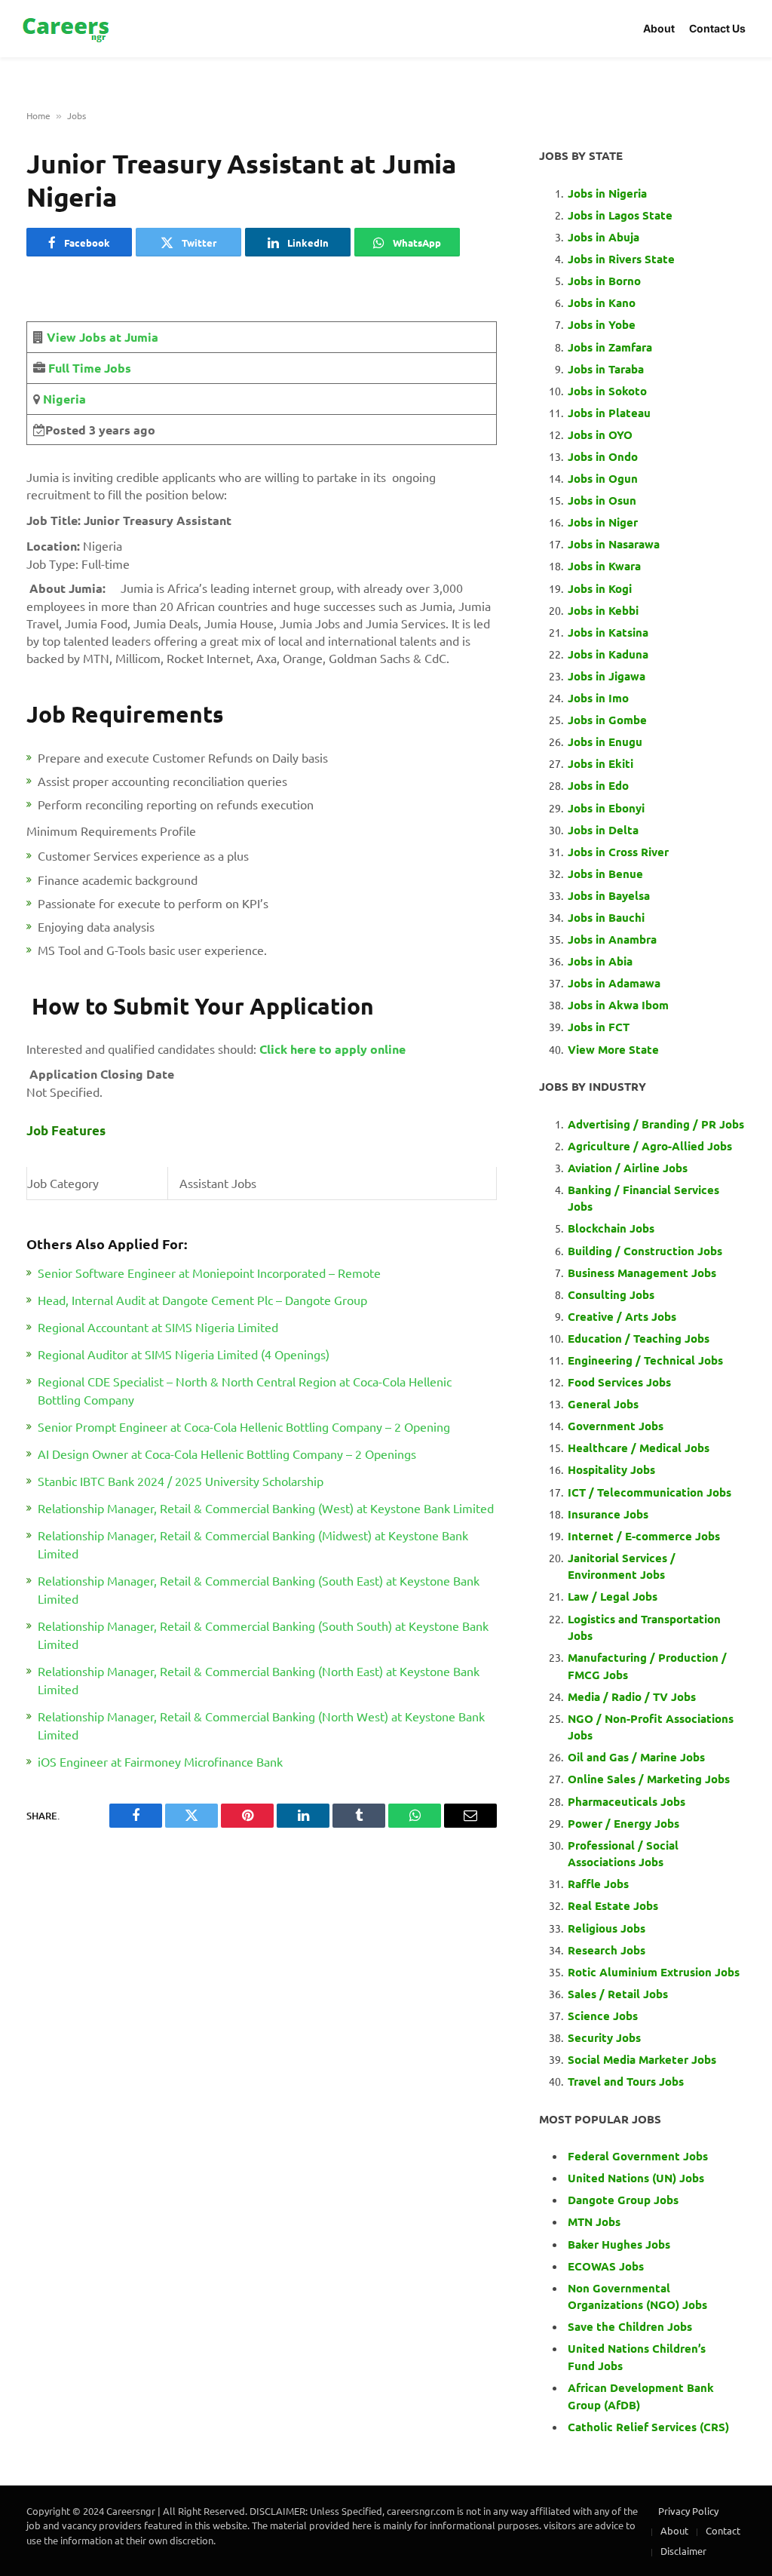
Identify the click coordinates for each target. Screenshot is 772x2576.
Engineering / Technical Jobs (645, 1360)
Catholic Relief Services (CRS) (648, 2427)
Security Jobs (604, 2037)
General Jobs (603, 1404)
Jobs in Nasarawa (614, 544)
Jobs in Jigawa (607, 676)
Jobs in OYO (600, 434)
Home (38, 115)
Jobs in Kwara (604, 566)
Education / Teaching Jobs (639, 1338)
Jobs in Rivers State (621, 259)
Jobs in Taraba (606, 369)
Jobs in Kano (602, 302)
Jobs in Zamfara (610, 347)
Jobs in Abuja (604, 237)
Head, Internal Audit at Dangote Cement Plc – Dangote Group (202, 1300)
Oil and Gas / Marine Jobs (636, 1757)
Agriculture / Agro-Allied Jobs (650, 1146)
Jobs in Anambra (612, 939)
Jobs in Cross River (618, 852)
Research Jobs (607, 1950)
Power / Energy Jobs (623, 1823)
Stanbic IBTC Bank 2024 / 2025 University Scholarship (181, 1481)
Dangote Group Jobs (623, 2200)
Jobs (77, 115)
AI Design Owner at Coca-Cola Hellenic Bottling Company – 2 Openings (227, 1454)
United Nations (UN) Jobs (636, 2178)
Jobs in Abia (600, 961)
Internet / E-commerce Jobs (644, 1536)
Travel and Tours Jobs (626, 2081)
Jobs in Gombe (607, 720)
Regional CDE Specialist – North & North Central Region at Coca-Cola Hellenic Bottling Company (245, 1390)
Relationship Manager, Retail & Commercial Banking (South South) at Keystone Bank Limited (263, 1635)
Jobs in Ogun (603, 478)
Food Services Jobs (619, 1382)
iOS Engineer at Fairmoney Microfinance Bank (160, 1761)
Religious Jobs (607, 1928)
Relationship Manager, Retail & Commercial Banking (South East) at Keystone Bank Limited (259, 1589)
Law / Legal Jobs (613, 1596)
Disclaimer (683, 2551)
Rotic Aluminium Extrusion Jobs (654, 1972)
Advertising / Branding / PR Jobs (656, 1124)
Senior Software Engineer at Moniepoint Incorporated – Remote (209, 1273)
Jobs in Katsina (608, 632)
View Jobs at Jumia (103, 337)
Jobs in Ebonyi (606, 808)
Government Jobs (616, 1426)
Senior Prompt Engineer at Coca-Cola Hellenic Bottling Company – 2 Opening (244, 1426)
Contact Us (717, 28)
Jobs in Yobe (602, 324)
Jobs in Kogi (600, 588)
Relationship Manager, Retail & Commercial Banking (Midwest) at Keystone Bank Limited (253, 1544)
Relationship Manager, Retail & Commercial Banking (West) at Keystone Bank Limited (266, 1508)
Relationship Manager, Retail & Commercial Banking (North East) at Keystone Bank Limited (259, 1680)
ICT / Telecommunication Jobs (649, 1492)
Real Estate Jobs (613, 1905)
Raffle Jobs (598, 1884)
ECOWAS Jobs (606, 2266)
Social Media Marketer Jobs (642, 2059)
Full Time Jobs (90, 368)
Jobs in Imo (598, 698)
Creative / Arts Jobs (622, 1316)
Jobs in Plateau (609, 413)
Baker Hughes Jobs (620, 2244)
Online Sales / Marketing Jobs (649, 1779)
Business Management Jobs (642, 1273)
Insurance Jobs (608, 1514)
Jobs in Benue (605, 874)
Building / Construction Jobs (645, 1251)
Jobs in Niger (603, 522)
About (659, 28)
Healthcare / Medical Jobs (639, 1448)
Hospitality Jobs (611, 1469)
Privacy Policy (688, 2511)
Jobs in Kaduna (608, 654)
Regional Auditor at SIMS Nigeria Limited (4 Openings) (184, 1354)
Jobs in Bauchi (606, 917)
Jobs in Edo (598, 785)
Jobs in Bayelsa (609, 895)
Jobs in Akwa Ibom (618, 1005)
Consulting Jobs (611, 1294)
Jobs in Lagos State (622, 215)
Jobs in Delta (603, 830)
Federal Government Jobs (639, 2156)
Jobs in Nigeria (609, 193)
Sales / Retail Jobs (618, 1994)
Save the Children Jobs (630, 2326)
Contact (723, 2530)
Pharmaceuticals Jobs (626, 1801)
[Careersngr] (67, 29)
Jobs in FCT (599, 1027)
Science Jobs (603, 2016)
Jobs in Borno (604, 281)
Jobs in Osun (602, 500)
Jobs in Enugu (605, 741)
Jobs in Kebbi (603, 610)
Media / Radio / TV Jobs (632, 1696)
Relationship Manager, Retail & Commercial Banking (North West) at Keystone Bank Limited (261, 1725)
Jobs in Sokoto (607, 391)
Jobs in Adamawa (614, 983)
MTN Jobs (594, 2221)
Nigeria (63, 399)
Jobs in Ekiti (600, 763)
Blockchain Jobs (611, 1228)
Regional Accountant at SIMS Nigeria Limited (158, 1327)
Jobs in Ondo (603, 456)
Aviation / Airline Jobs (628, 1168)
